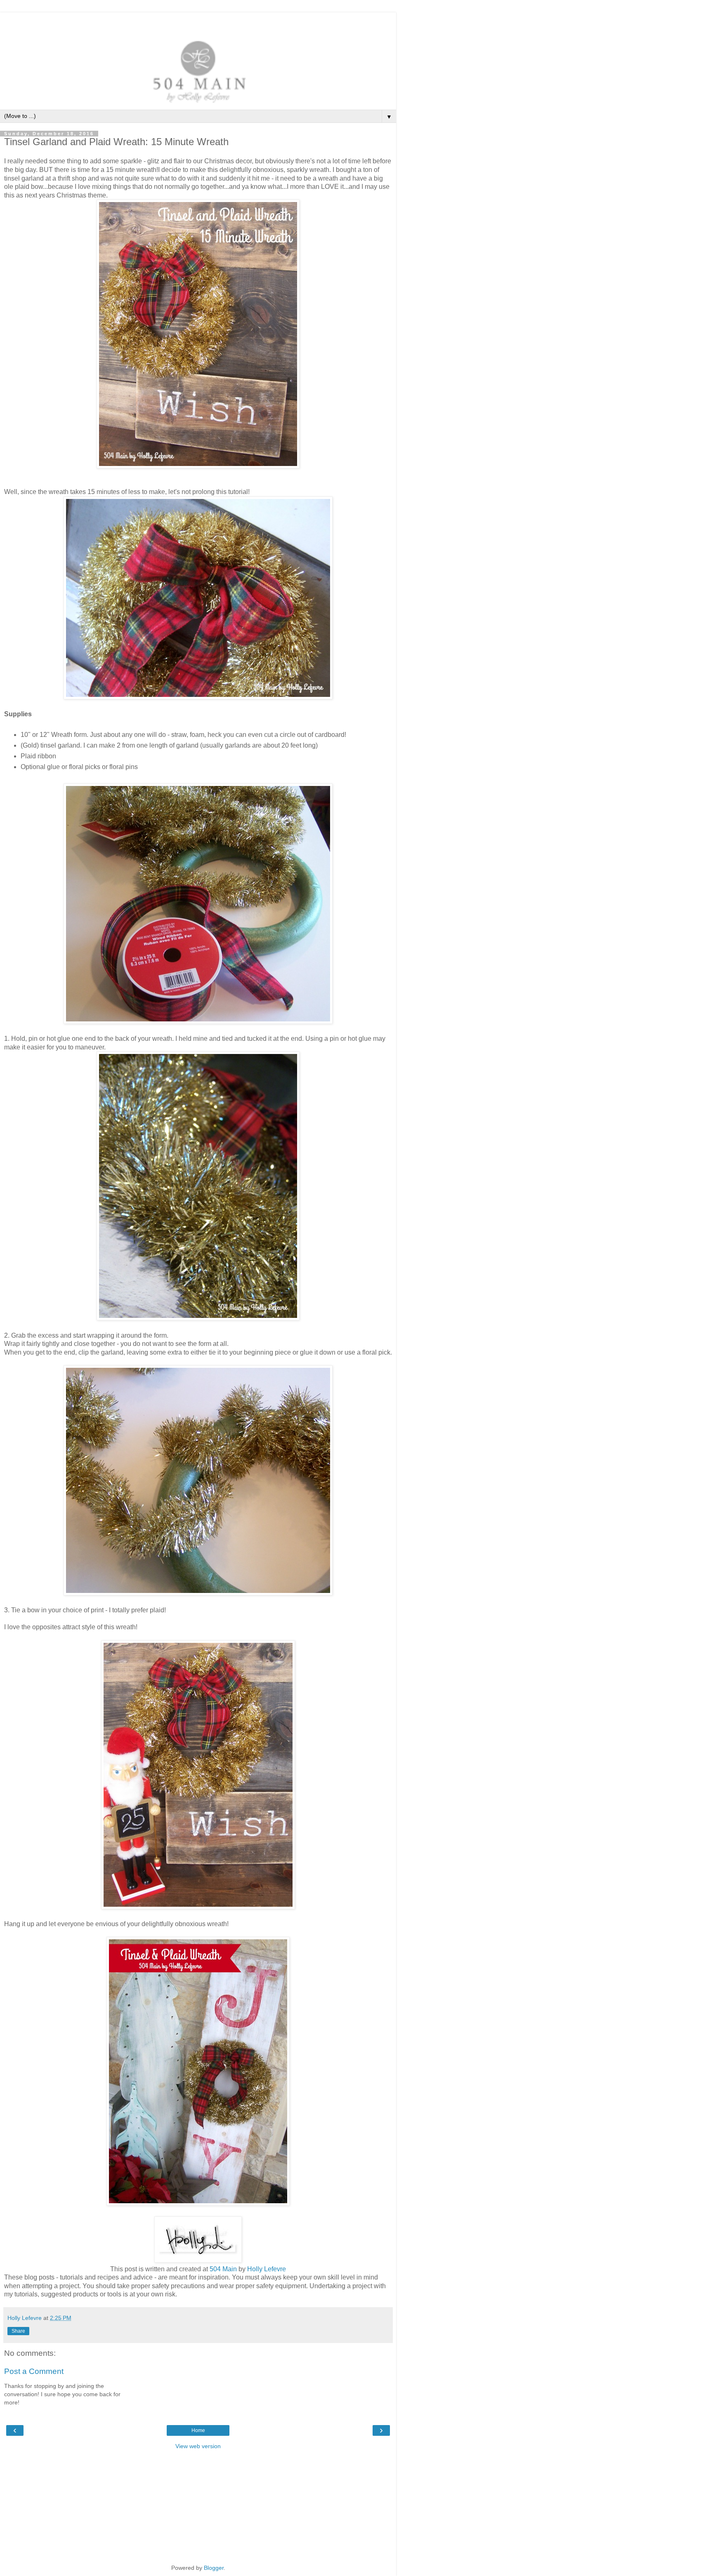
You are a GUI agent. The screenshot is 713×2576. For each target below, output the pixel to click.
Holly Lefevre (267, 2269)
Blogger (214, 2568)
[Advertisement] (198, 23)
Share (18, 2331)
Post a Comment (34, 2371)
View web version (198, 2446)
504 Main (223, 2269)
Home (198, 2430)
